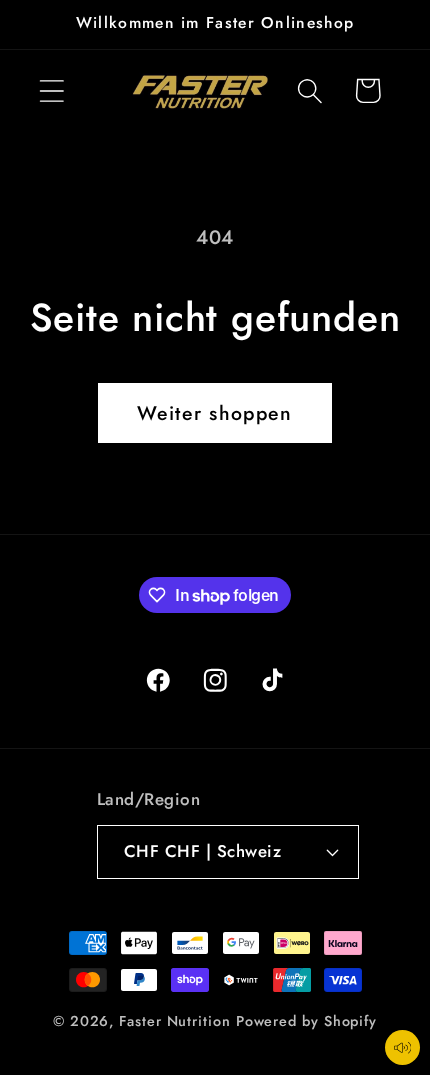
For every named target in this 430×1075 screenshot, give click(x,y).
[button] (51, 90)
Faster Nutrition (175, 1021)
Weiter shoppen (214, 413)
